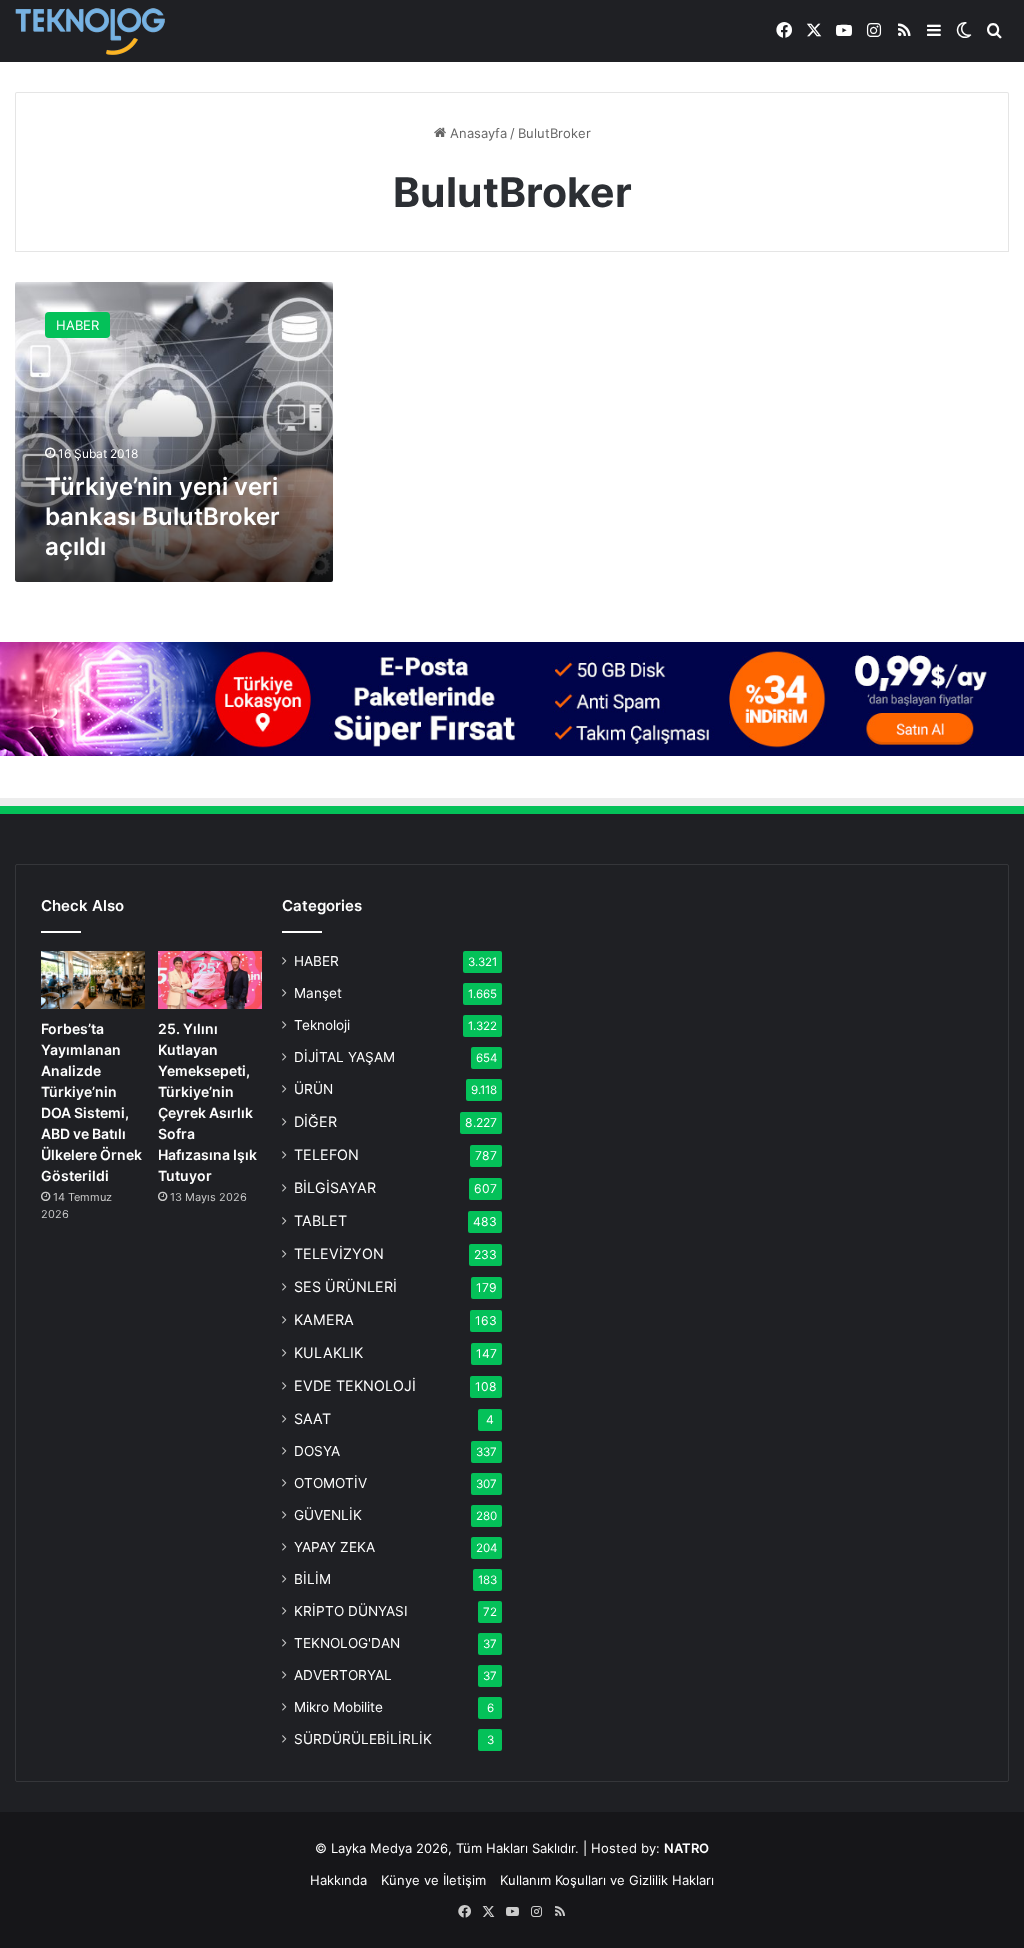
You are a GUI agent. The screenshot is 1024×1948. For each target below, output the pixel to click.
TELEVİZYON (339, 1253)
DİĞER (315, 1121)
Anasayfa (476, 133)
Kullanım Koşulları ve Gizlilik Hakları (607, 1880)
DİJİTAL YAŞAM (344, 1057)
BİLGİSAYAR (335, 1187)
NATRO (686, 1848)
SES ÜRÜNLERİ (345, 1286)
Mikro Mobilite (338, 1707)
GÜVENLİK (328, 1515)
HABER (316, 961)
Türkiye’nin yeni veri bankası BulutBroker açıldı (162, 516)
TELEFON (326, 1154)
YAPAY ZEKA (334, 1547)
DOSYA (317, 1451)
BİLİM (312, 1579)
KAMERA (324, 1319)
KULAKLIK (328, 1352)
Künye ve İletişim (433, 1880)
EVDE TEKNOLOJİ (355, 1385)
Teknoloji (322, 1025)
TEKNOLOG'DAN (347, 1643)
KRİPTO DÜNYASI (351, 1611)
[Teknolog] (90, 31)
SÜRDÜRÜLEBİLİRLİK (363, 1739)
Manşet (318, 993)
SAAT (312, 1418)
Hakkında (338, 1880)
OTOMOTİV (330, 1483)
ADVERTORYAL (343, 1675)
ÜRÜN (313, 1089)
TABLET (320, 1220)
